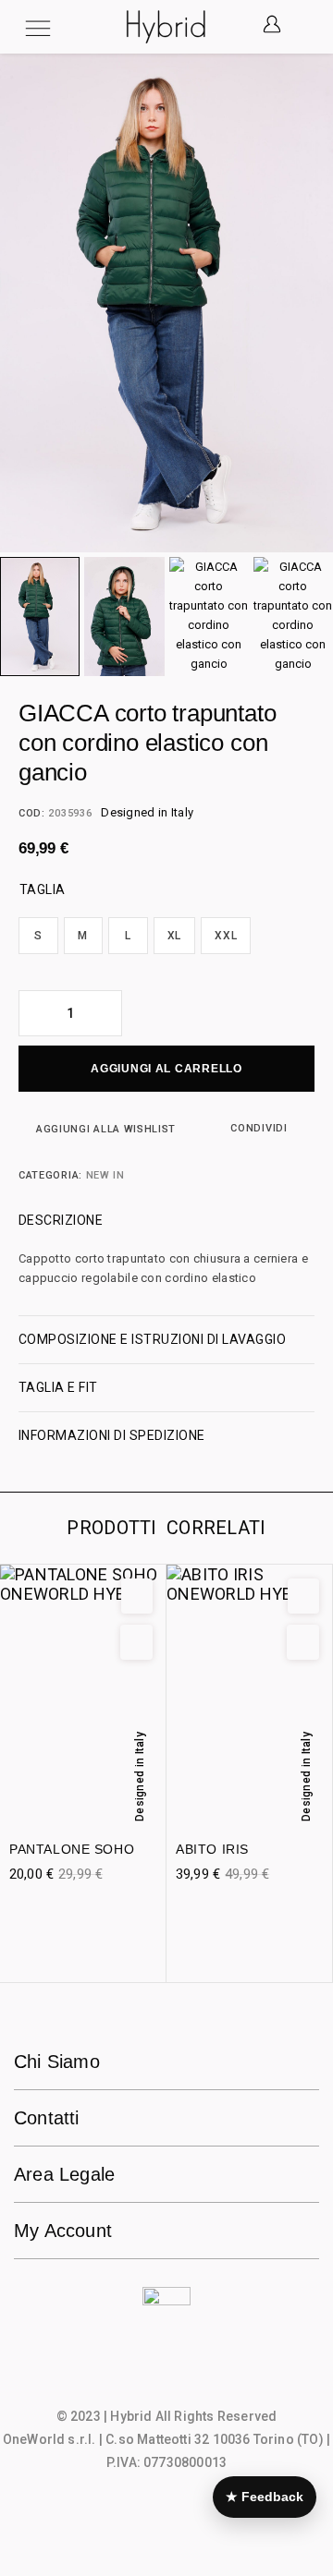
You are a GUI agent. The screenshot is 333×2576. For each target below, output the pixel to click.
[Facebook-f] (130, 2378)
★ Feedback (265, 2497)
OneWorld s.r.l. (49, 2439)
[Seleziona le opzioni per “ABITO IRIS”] (303, 1642)
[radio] (38, 936)
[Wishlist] (137, 1596)
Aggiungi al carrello (166, 1069)
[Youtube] (203, 2378)
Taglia (43, 889)
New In (105, 1175)
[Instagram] (166, 2378)
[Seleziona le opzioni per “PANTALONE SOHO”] (136, 1642)
